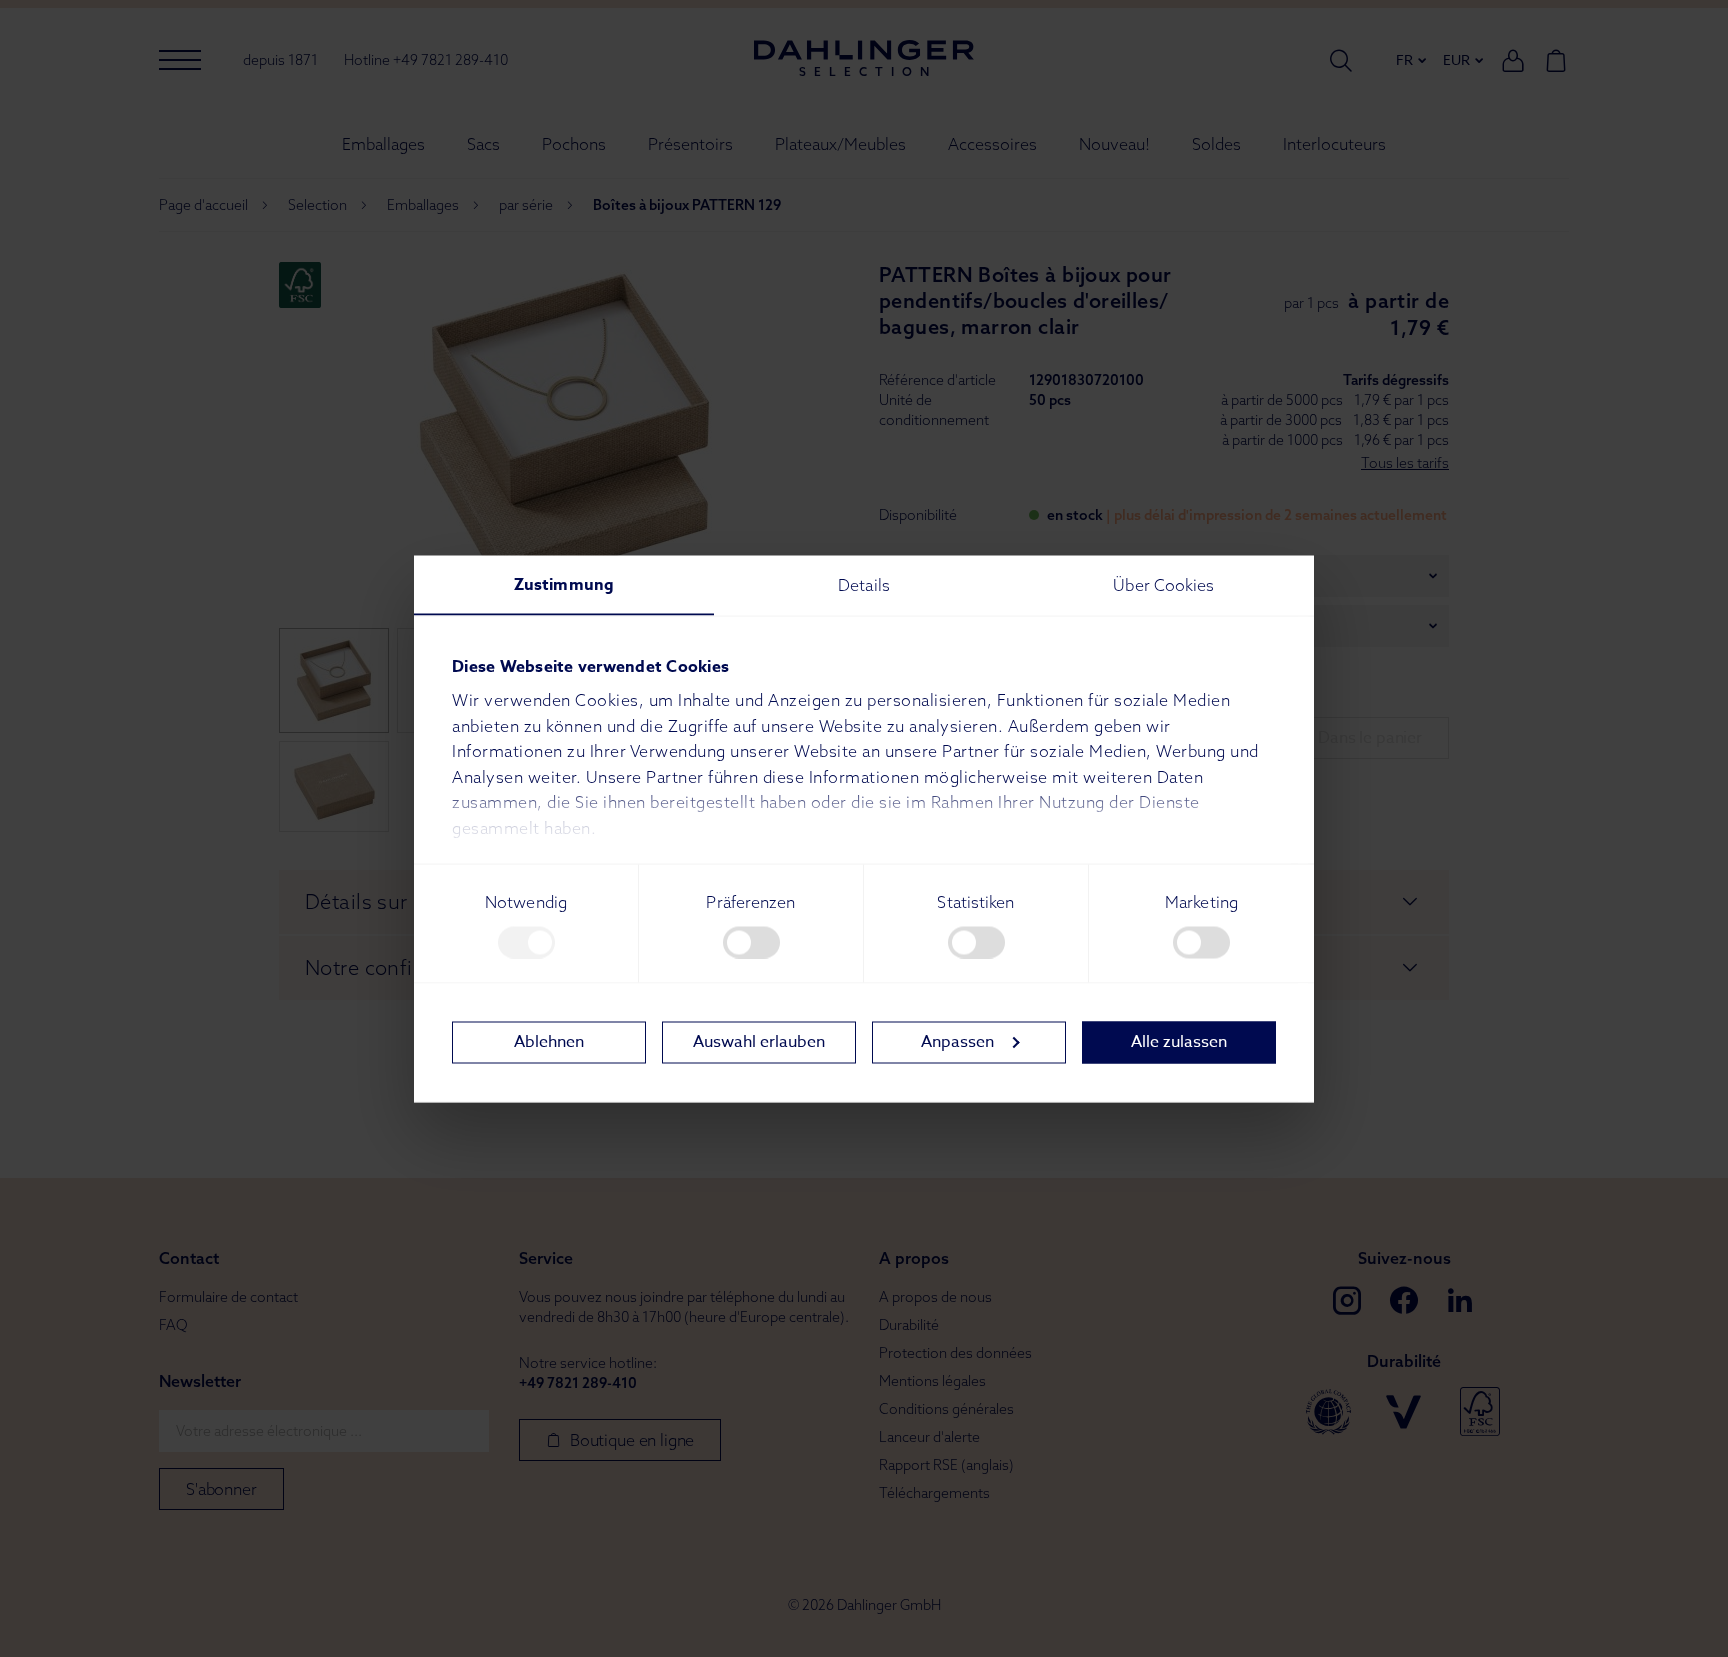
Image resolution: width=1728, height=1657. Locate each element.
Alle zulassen (1179, 1042)
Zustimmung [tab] (564, 584)
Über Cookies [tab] (1163, 584)
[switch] (751, 942)
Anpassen (957, 1042)
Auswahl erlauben (759, 1042)
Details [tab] (864, 584)
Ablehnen (549, 1042)
